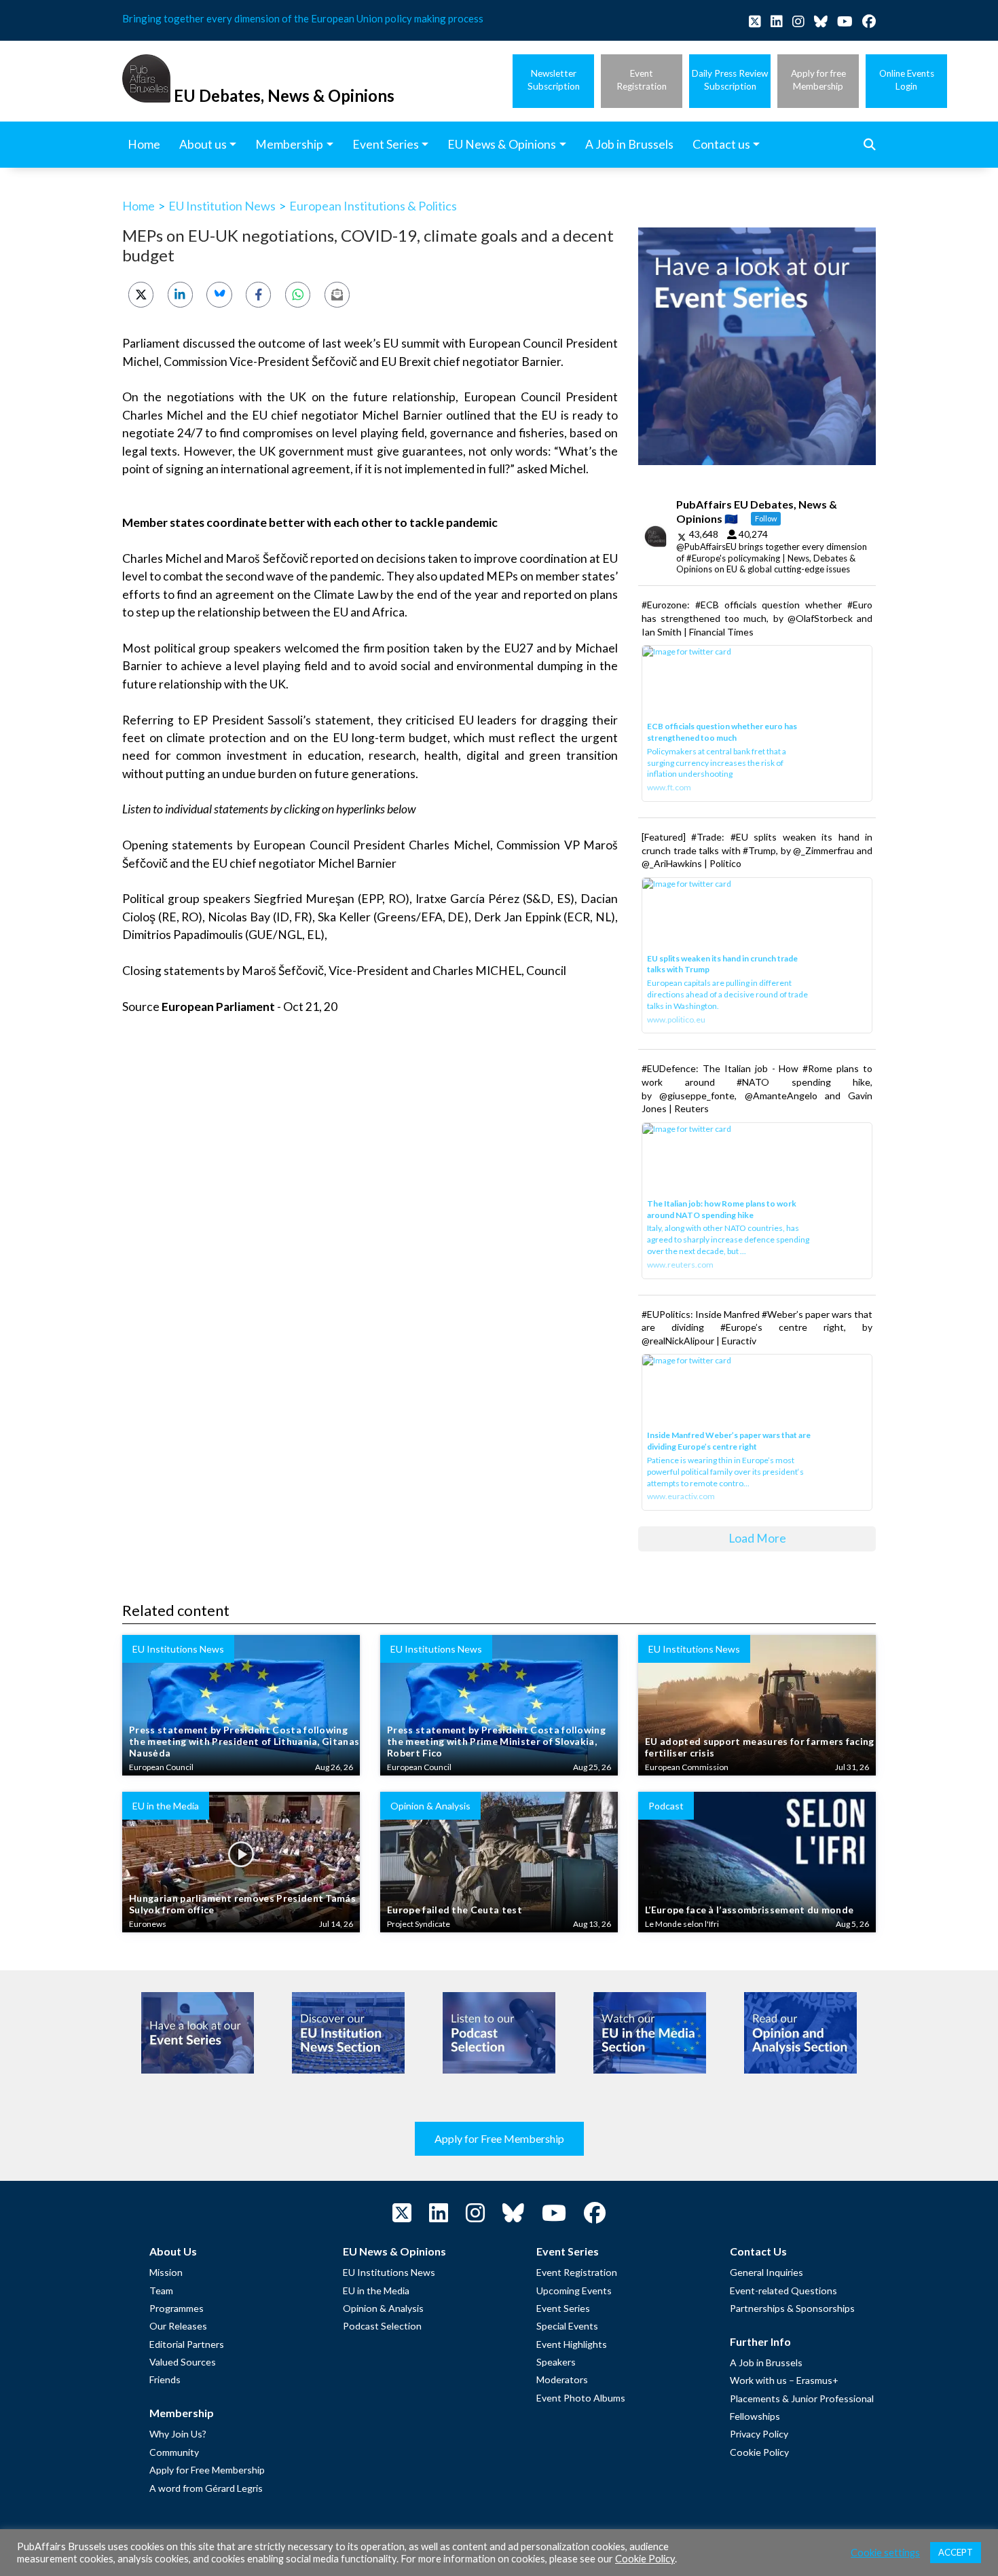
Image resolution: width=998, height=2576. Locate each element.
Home (138, 206)
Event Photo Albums (581, 2398)
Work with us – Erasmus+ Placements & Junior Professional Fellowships (802, 2398)
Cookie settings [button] (885, 2553)
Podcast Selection (382, 2326)
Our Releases (178, 2326)
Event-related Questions (783, 2290)
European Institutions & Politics (373, 206)
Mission (166, 2272)
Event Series (563, 2308)
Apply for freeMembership (818, 80)
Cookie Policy (759, 2452)
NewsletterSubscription (554, 80)
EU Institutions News (389, 2272)
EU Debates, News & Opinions (284, 95)
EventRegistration (642, 80)
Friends (165, 2379)
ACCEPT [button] (956, 2552)
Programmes (177, 2308)
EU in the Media (376, 2290)
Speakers (556, 2362)
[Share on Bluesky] (219, 294)
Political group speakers (186, 899)
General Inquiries (766, 2272)
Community (174, 2452)
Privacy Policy (759, 2434)
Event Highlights (572, 2344)
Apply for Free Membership (499, 2138)
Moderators (562, 2379)
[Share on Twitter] (141, 294)
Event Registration (577, 2272)
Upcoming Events (574, 2290)
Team (161, 2290)
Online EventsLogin (907, 80)
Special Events (567, 2326)
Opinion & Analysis (383, 2308)
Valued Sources (183, 2362)
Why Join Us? (178, 2434)
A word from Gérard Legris (206, 2488)
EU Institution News (222, 206)
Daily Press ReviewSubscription (730, 80)
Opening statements (178, 845)
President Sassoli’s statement (291, 720)
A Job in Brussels (766, 2362)
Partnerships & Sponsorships (792, 2308)
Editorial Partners (187, 2344)
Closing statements (173, 971)
